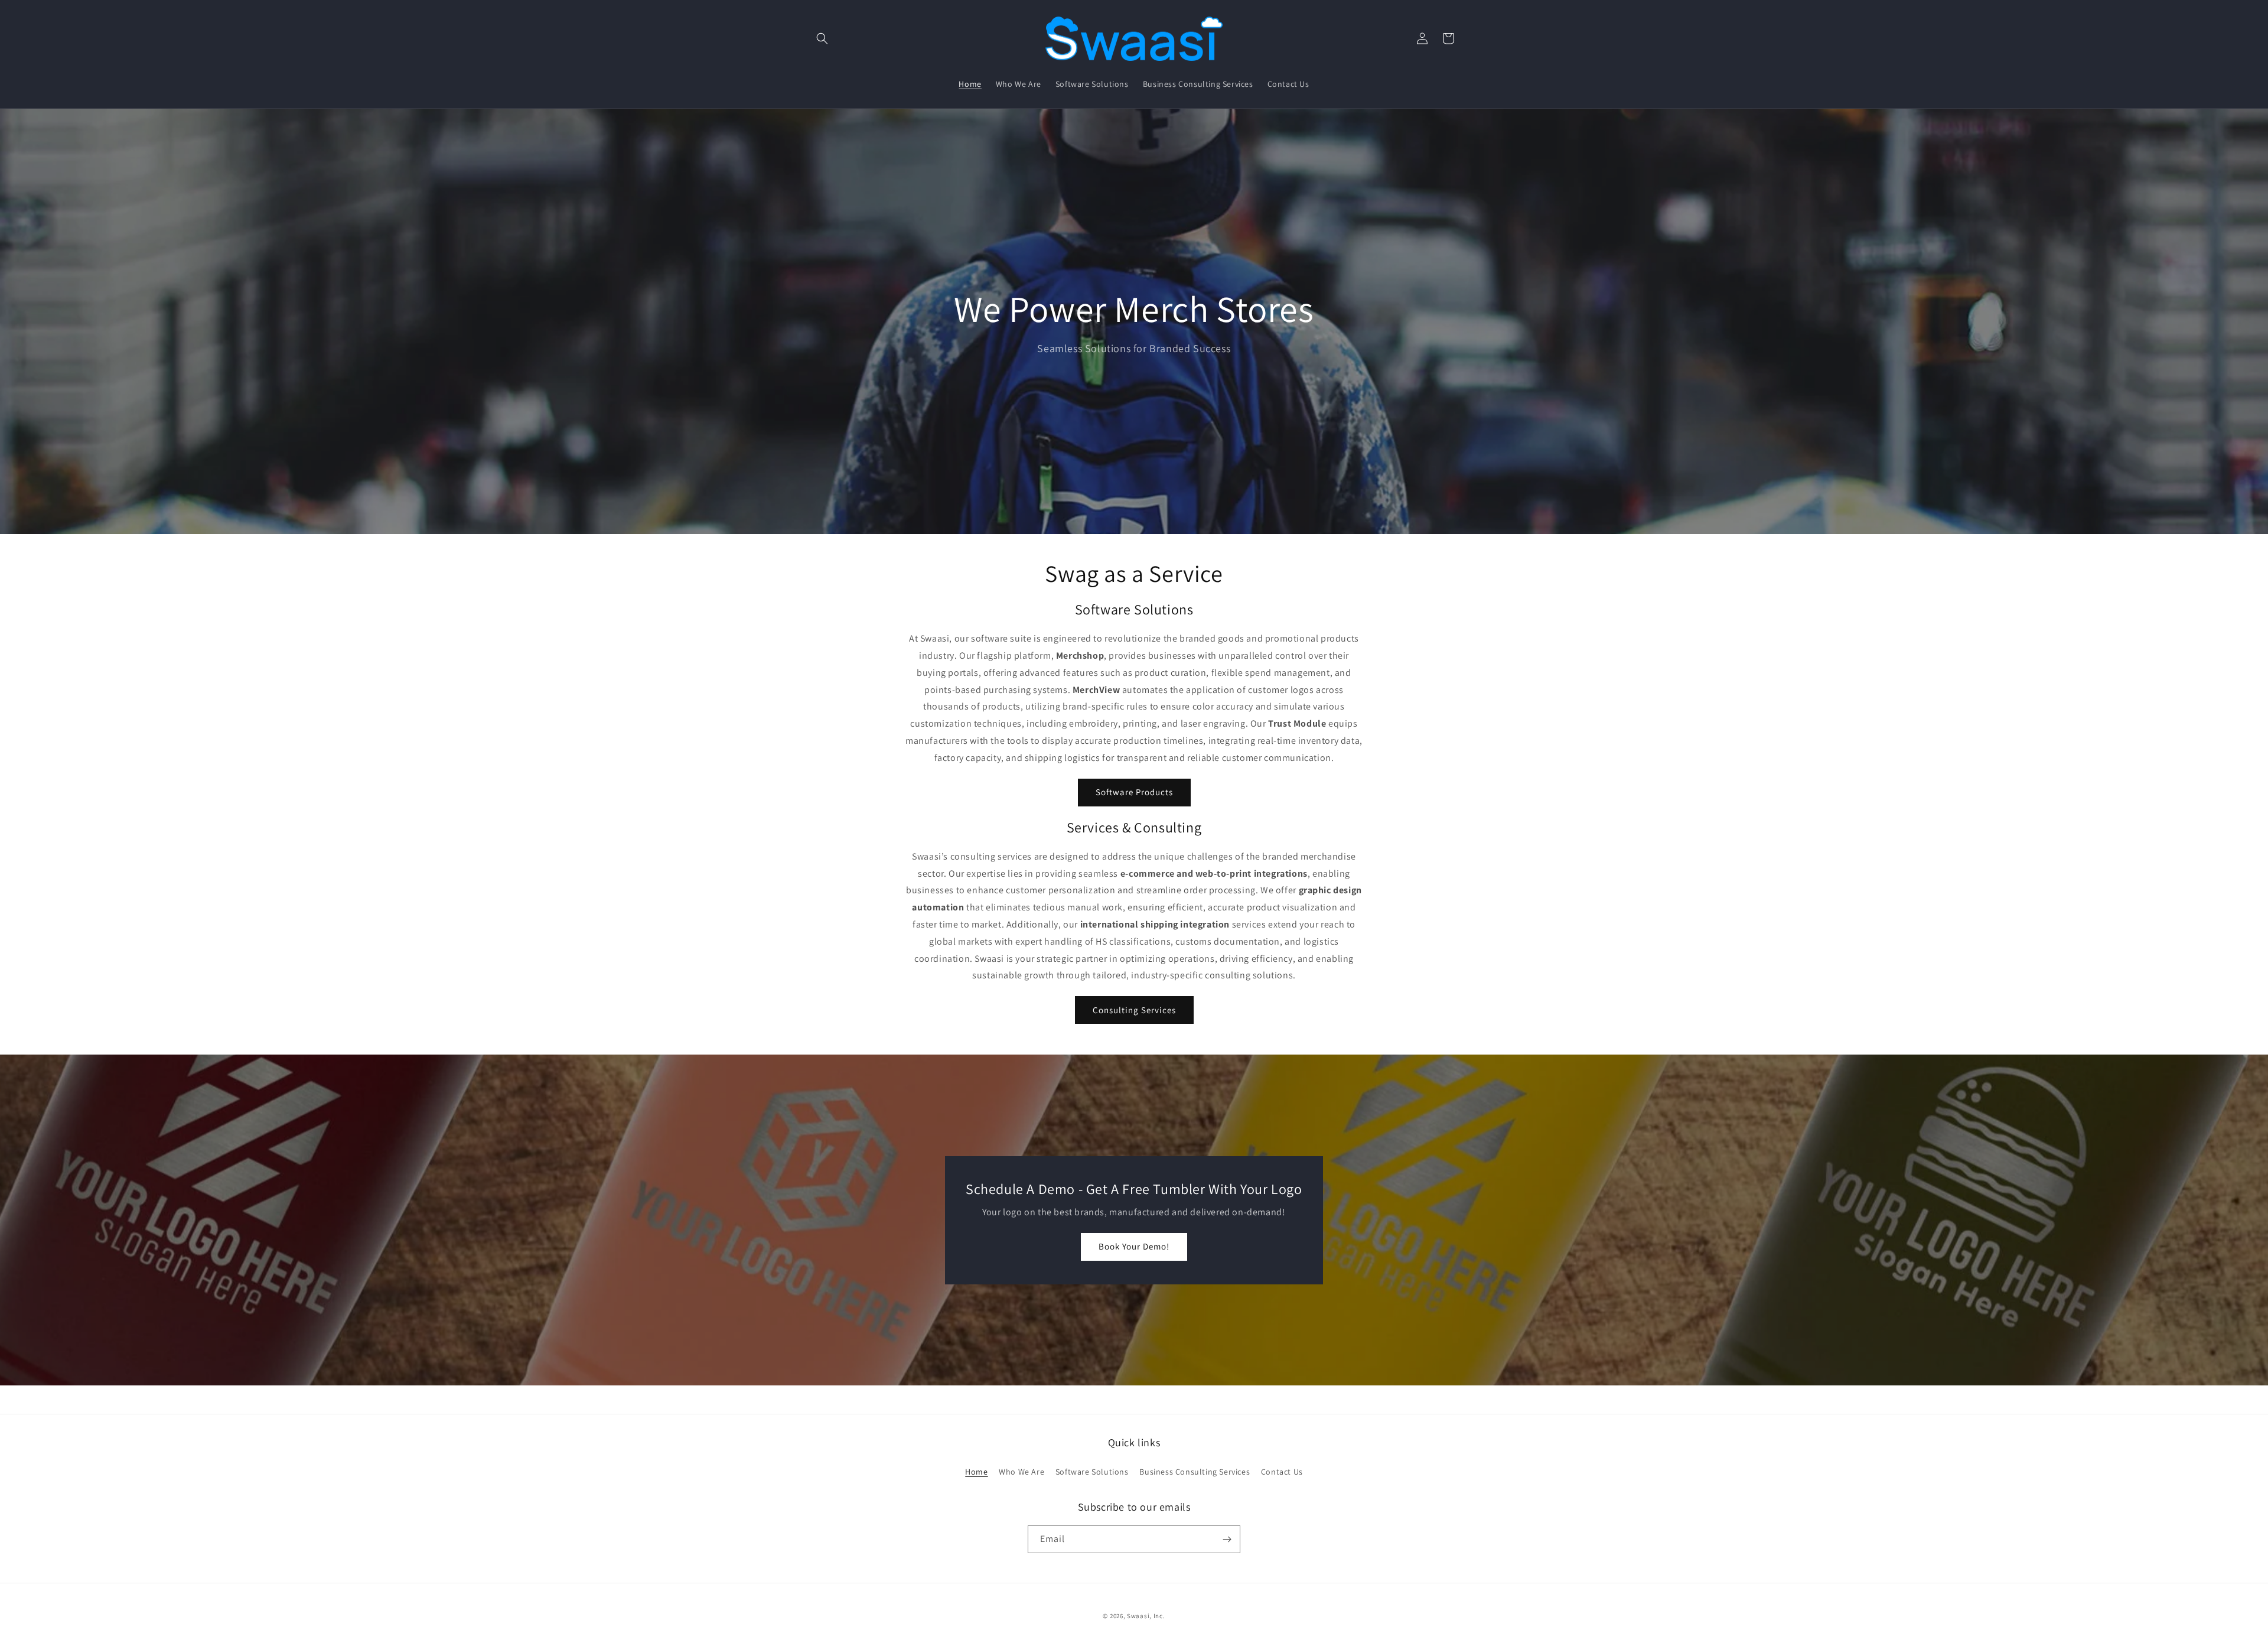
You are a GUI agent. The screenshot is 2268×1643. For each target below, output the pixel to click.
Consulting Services (1134, 1010)
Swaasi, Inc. (1146, 1616)
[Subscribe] (1227, 1539)
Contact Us (1282, 1472)
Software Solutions (1092, 1472)
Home (976, 1472)
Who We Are (1021, 1472)
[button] (822, 38)
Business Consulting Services (1195, 1472)
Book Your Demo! (1134, 1246)
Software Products (1134, 792)
